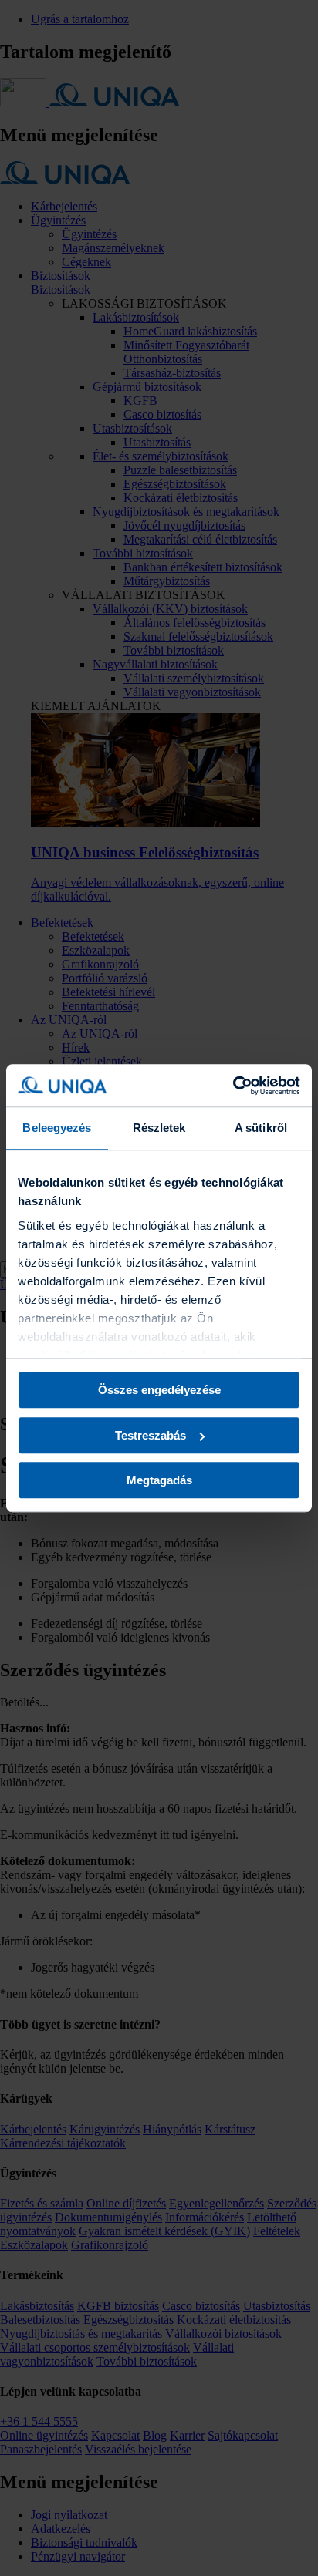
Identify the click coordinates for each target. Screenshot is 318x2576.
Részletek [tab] (159, 1128)
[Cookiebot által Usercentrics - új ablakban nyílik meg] (233, 1086)
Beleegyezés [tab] (57, 1128)
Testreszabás (151, 1435)
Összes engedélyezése (159, 1390)
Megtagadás (159, 1480)
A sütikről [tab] (261, 1128)
